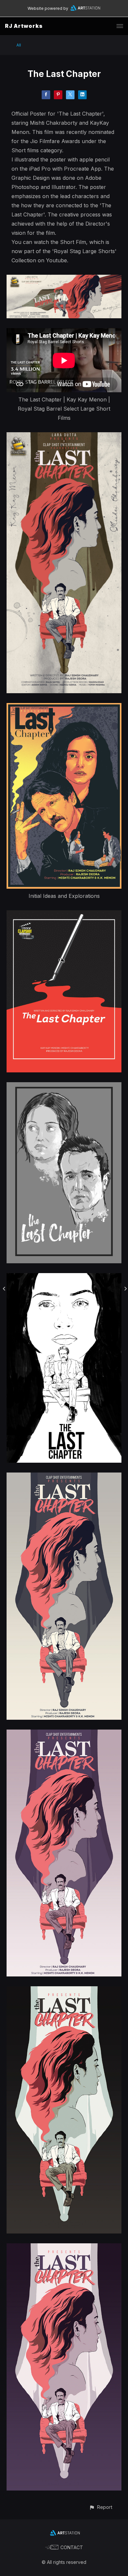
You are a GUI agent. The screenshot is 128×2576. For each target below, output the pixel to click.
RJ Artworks (24, 26)
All (19, 45)
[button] (101, 2507)
